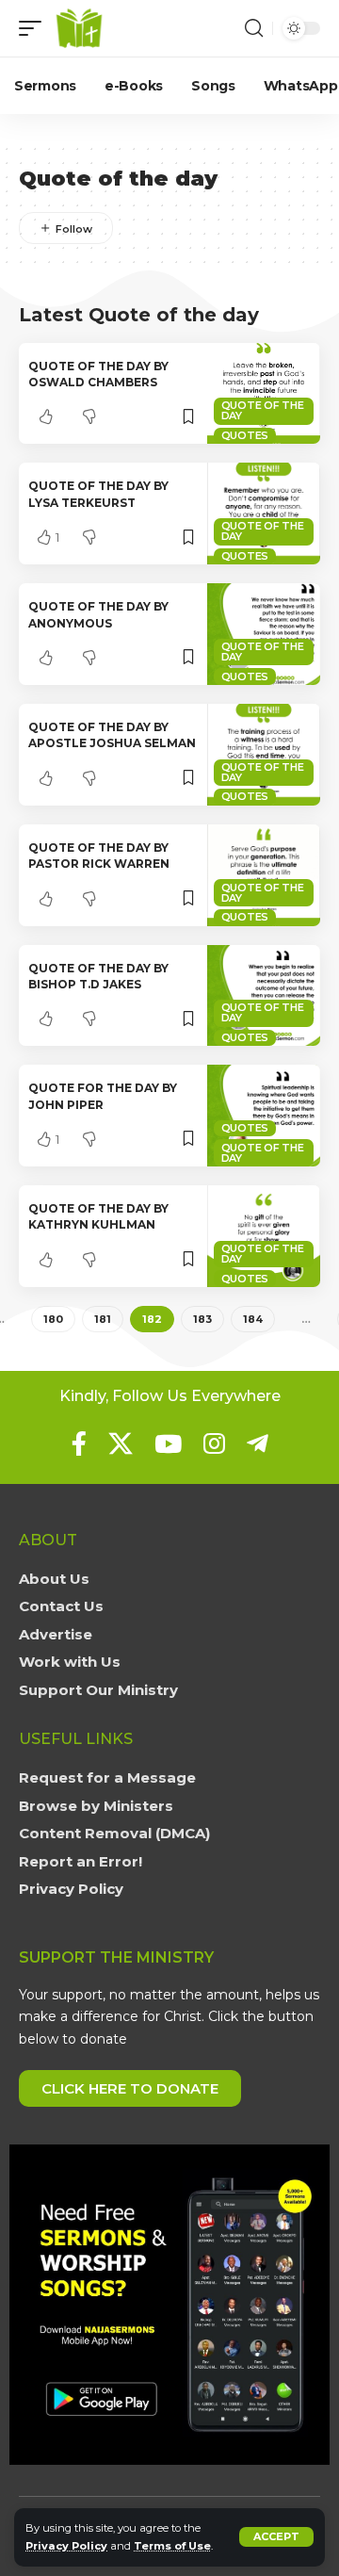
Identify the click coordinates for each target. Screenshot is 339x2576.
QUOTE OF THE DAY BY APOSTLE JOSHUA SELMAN (112, 735)
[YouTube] (168, 1443)
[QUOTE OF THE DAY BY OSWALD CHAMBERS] (264, 394)
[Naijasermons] (79, 28)
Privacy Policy (66, 2546)
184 (253, 1319)
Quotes (245, 435)
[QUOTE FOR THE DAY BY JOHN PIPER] (264, 1116)
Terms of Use (172, 2546)
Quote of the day (263, 410)
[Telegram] (258, 1443)
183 (202, 1319)
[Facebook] (79, 1443)
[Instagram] (214, 1443)
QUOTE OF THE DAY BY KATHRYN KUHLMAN (98, 1216)
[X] (121, 1443)
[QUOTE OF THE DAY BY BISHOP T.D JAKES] (264, 996)
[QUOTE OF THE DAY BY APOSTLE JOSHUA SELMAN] (264, 755)
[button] (276, 2537)
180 (53, 1319)
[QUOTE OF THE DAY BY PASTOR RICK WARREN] (264, 875)
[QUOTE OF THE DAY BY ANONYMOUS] (264, 634)
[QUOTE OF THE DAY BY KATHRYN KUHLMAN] (264, 1236)
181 (103, 1319)
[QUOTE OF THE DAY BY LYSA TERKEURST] (264, 514)
